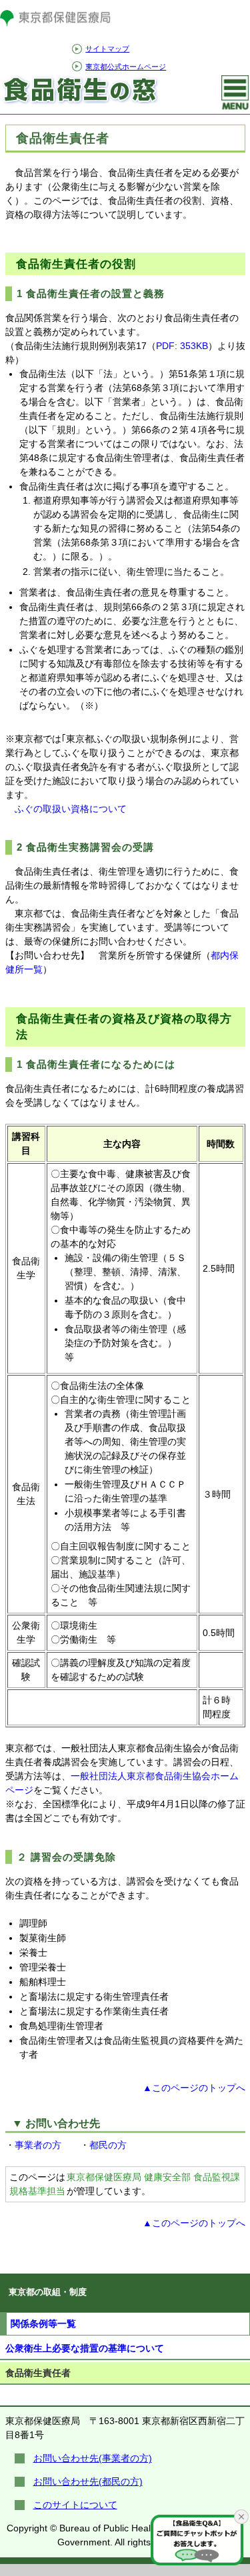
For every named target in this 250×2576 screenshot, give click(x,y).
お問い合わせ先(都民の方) (88, 2481)
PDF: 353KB (182, 346)
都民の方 (108, 2145)
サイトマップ (107, 49)
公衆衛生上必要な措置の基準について (85, 2348)
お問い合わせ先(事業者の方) (93, 2458)
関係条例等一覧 (43, 2324)
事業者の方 (38, 2145)
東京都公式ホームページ (126, 67)
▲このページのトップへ (194, 2088)
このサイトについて (75, 2505)
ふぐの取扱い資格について (71, 809)
